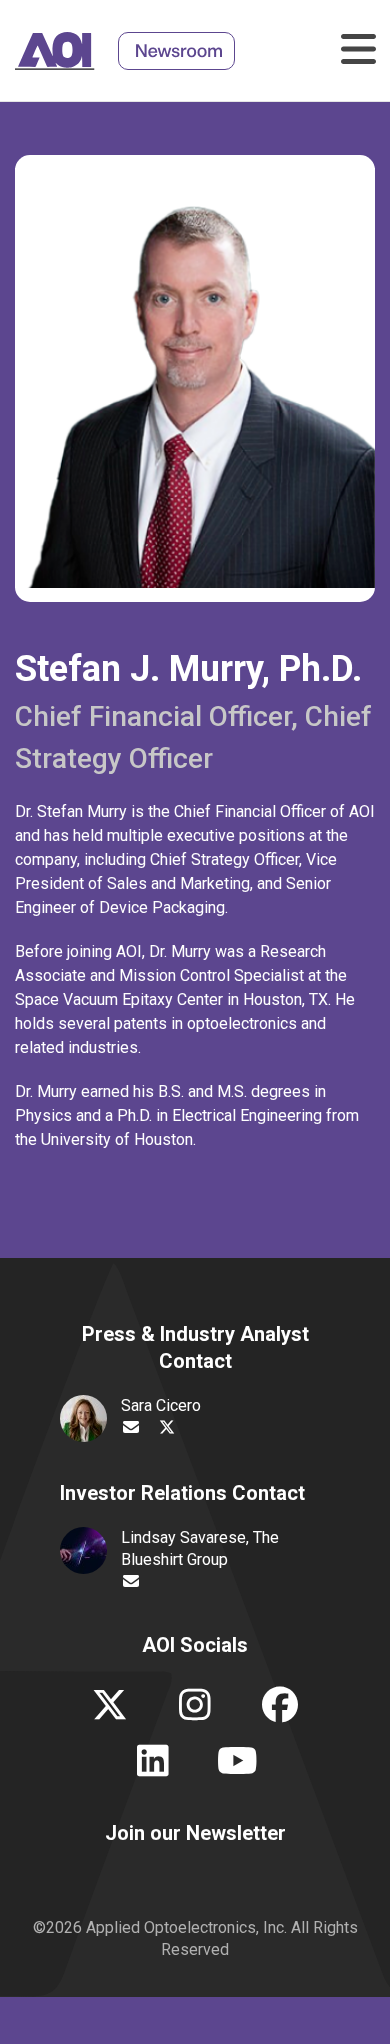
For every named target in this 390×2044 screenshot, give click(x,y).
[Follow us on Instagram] (195, 1712)
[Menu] (354, 50)
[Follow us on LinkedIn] (152, 1768)
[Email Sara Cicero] (131, 1428)
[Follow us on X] (110, 1712)
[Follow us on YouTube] (237, 1768)
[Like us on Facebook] (280, 1712)
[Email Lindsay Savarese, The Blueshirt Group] (131, 1582)
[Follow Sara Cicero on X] (167, 1428)
